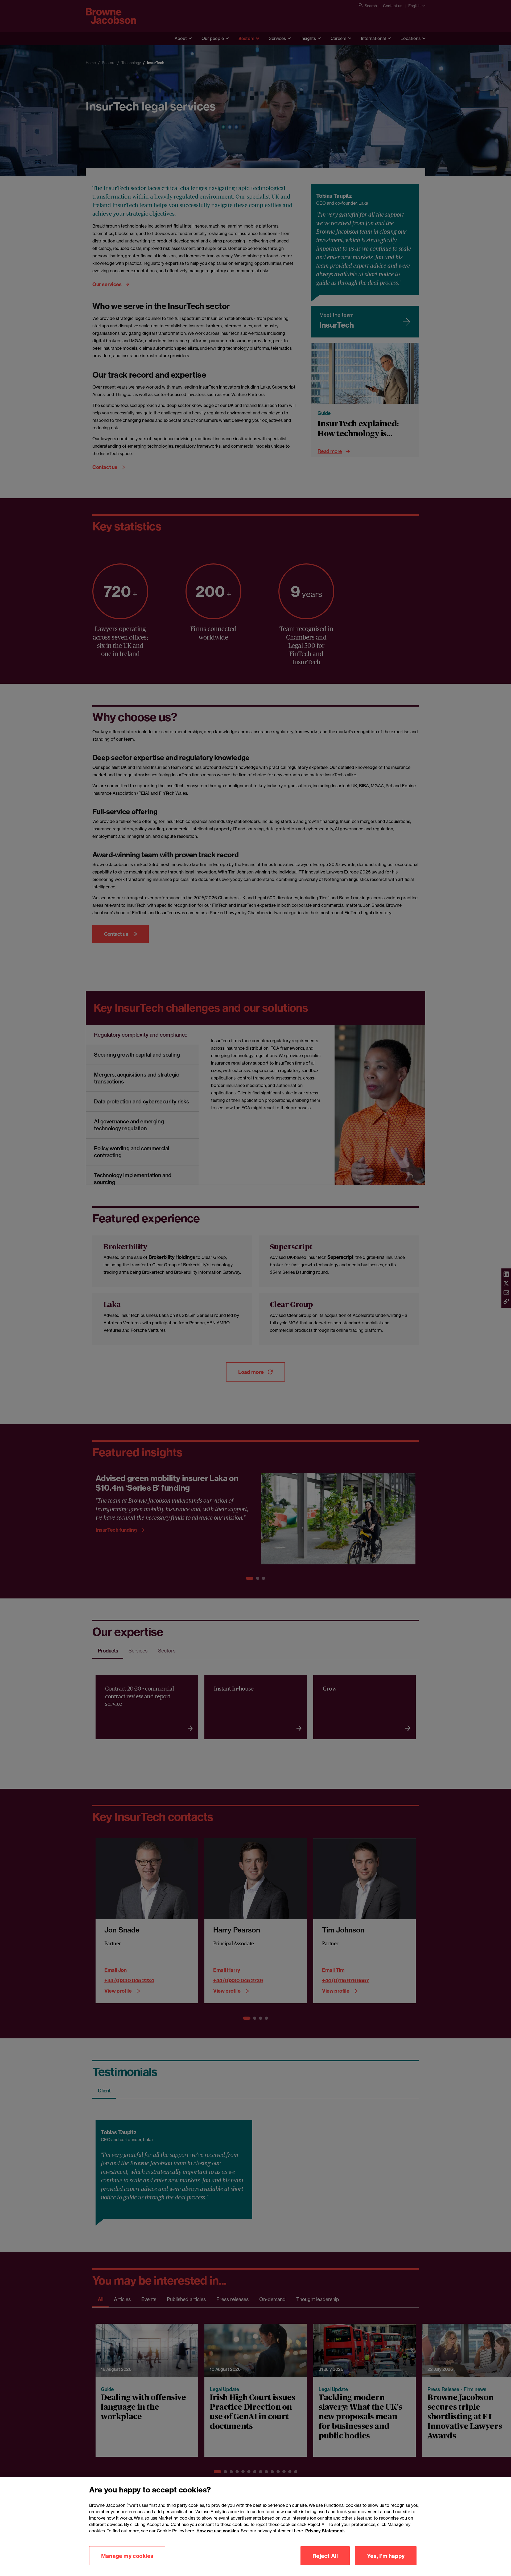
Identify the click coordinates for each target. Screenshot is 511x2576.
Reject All (325, 2556)
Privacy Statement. (325, 2531)
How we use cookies (218, 2531)
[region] (256, 2526)
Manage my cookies (127, 2556)
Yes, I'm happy (386, 2556)
